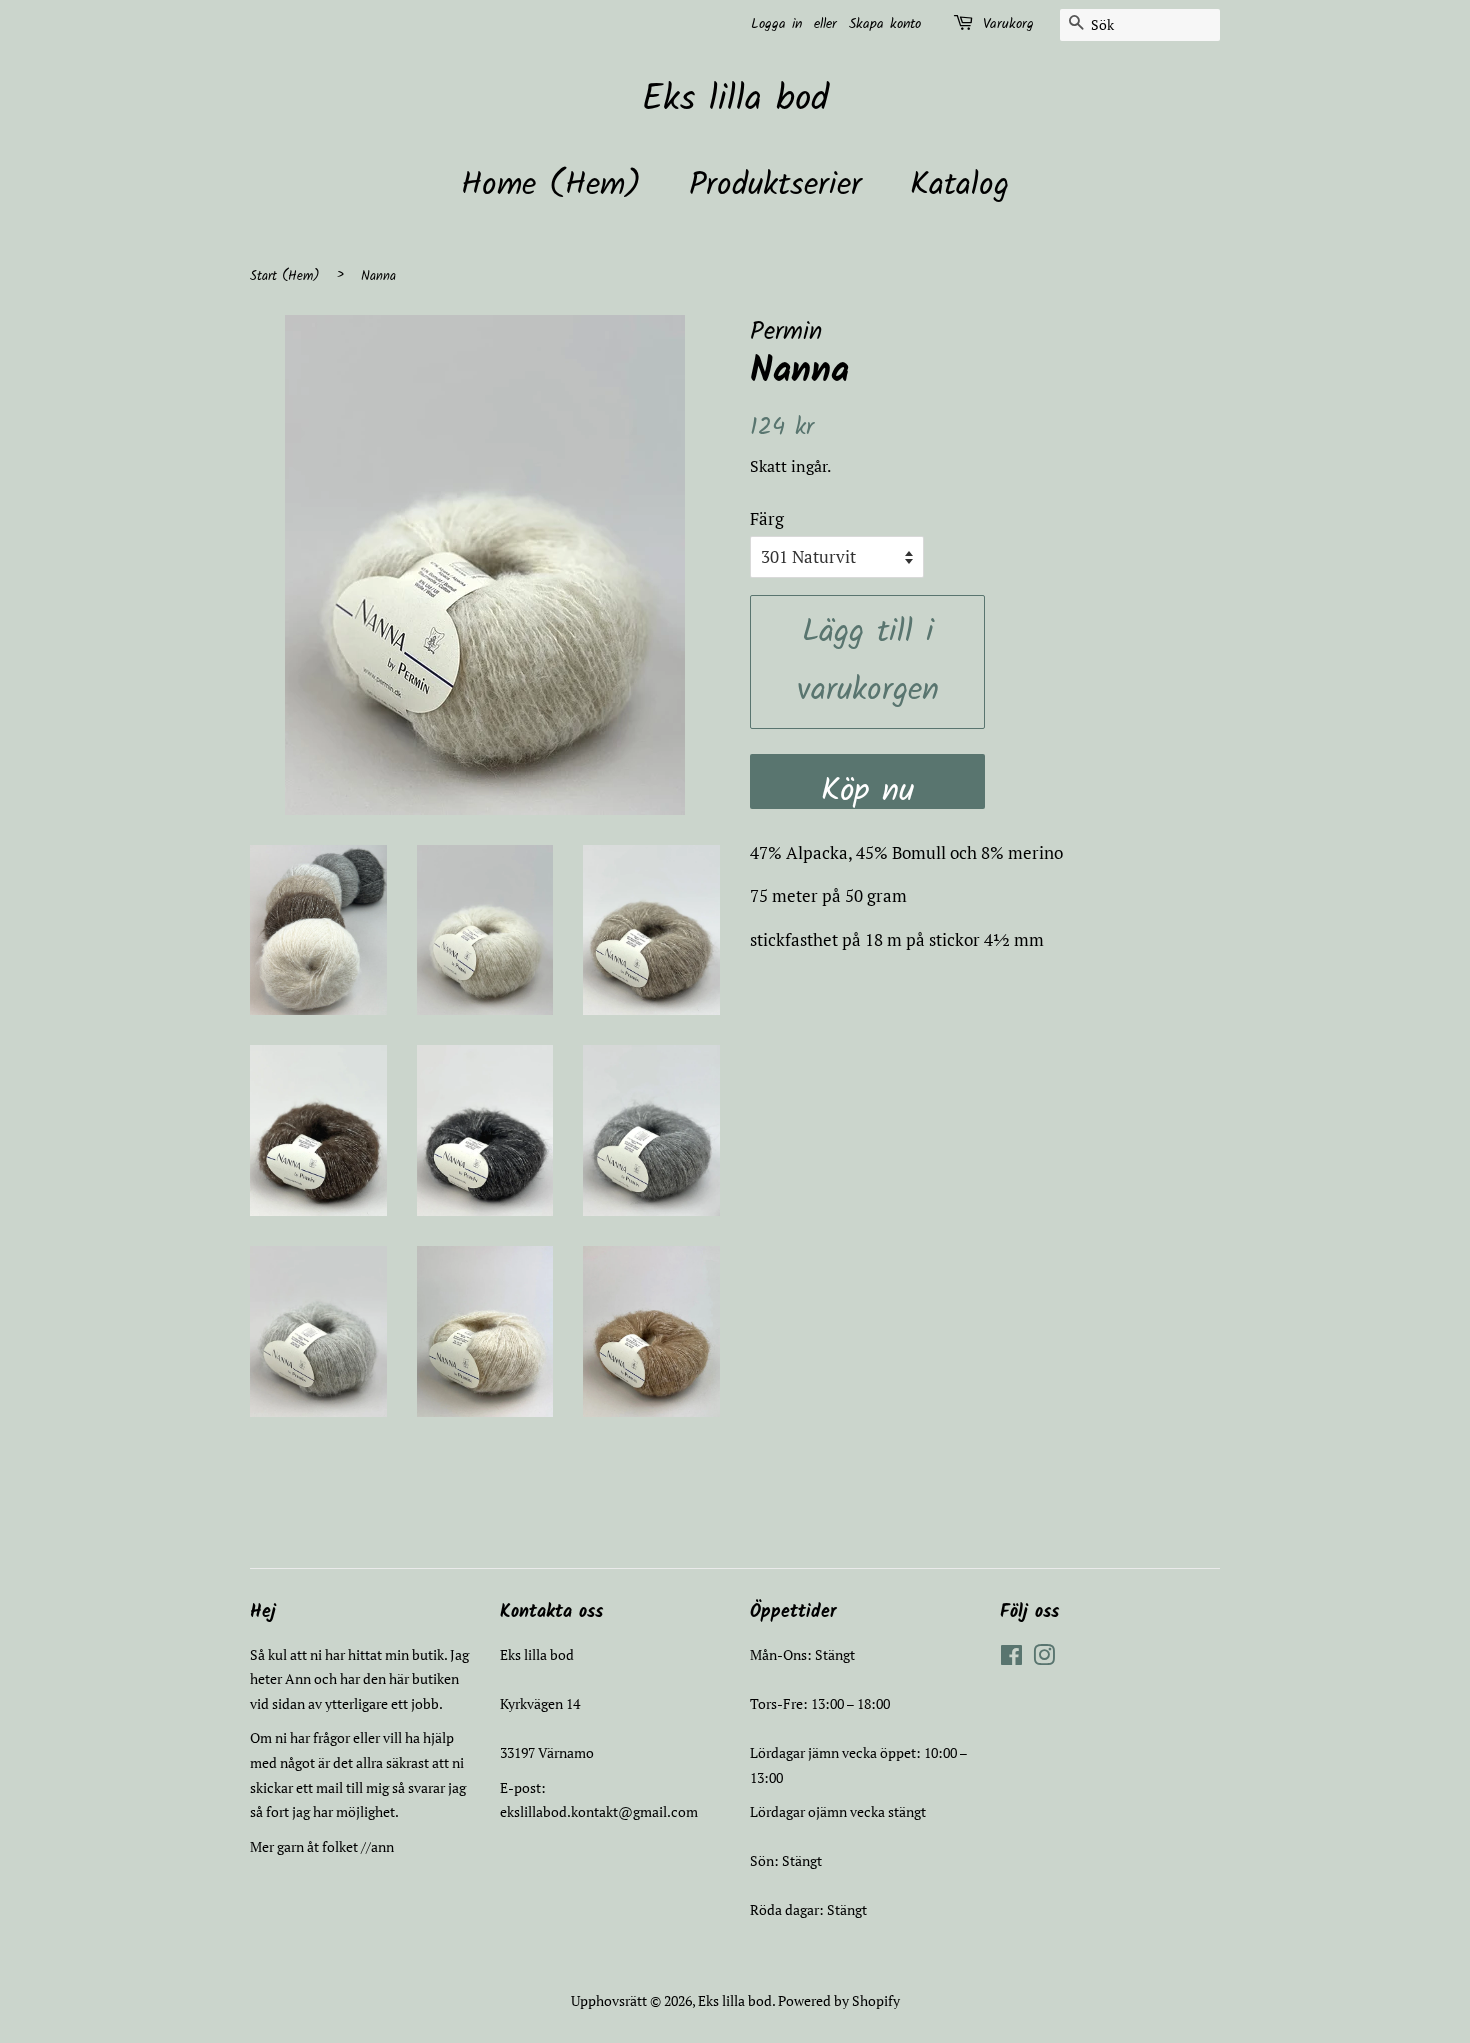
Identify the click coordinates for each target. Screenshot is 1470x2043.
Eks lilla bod (735, 100)
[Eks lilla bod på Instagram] (1044, 1658)
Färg (767, 518)
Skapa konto (885, 24)
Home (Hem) (551, 185)
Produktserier (775, 185)
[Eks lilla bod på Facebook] (1011, 1658)
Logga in (776, 24)
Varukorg (1008, 24)
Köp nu (867, 787)
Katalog (959, 185)
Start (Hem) (285, 276)
